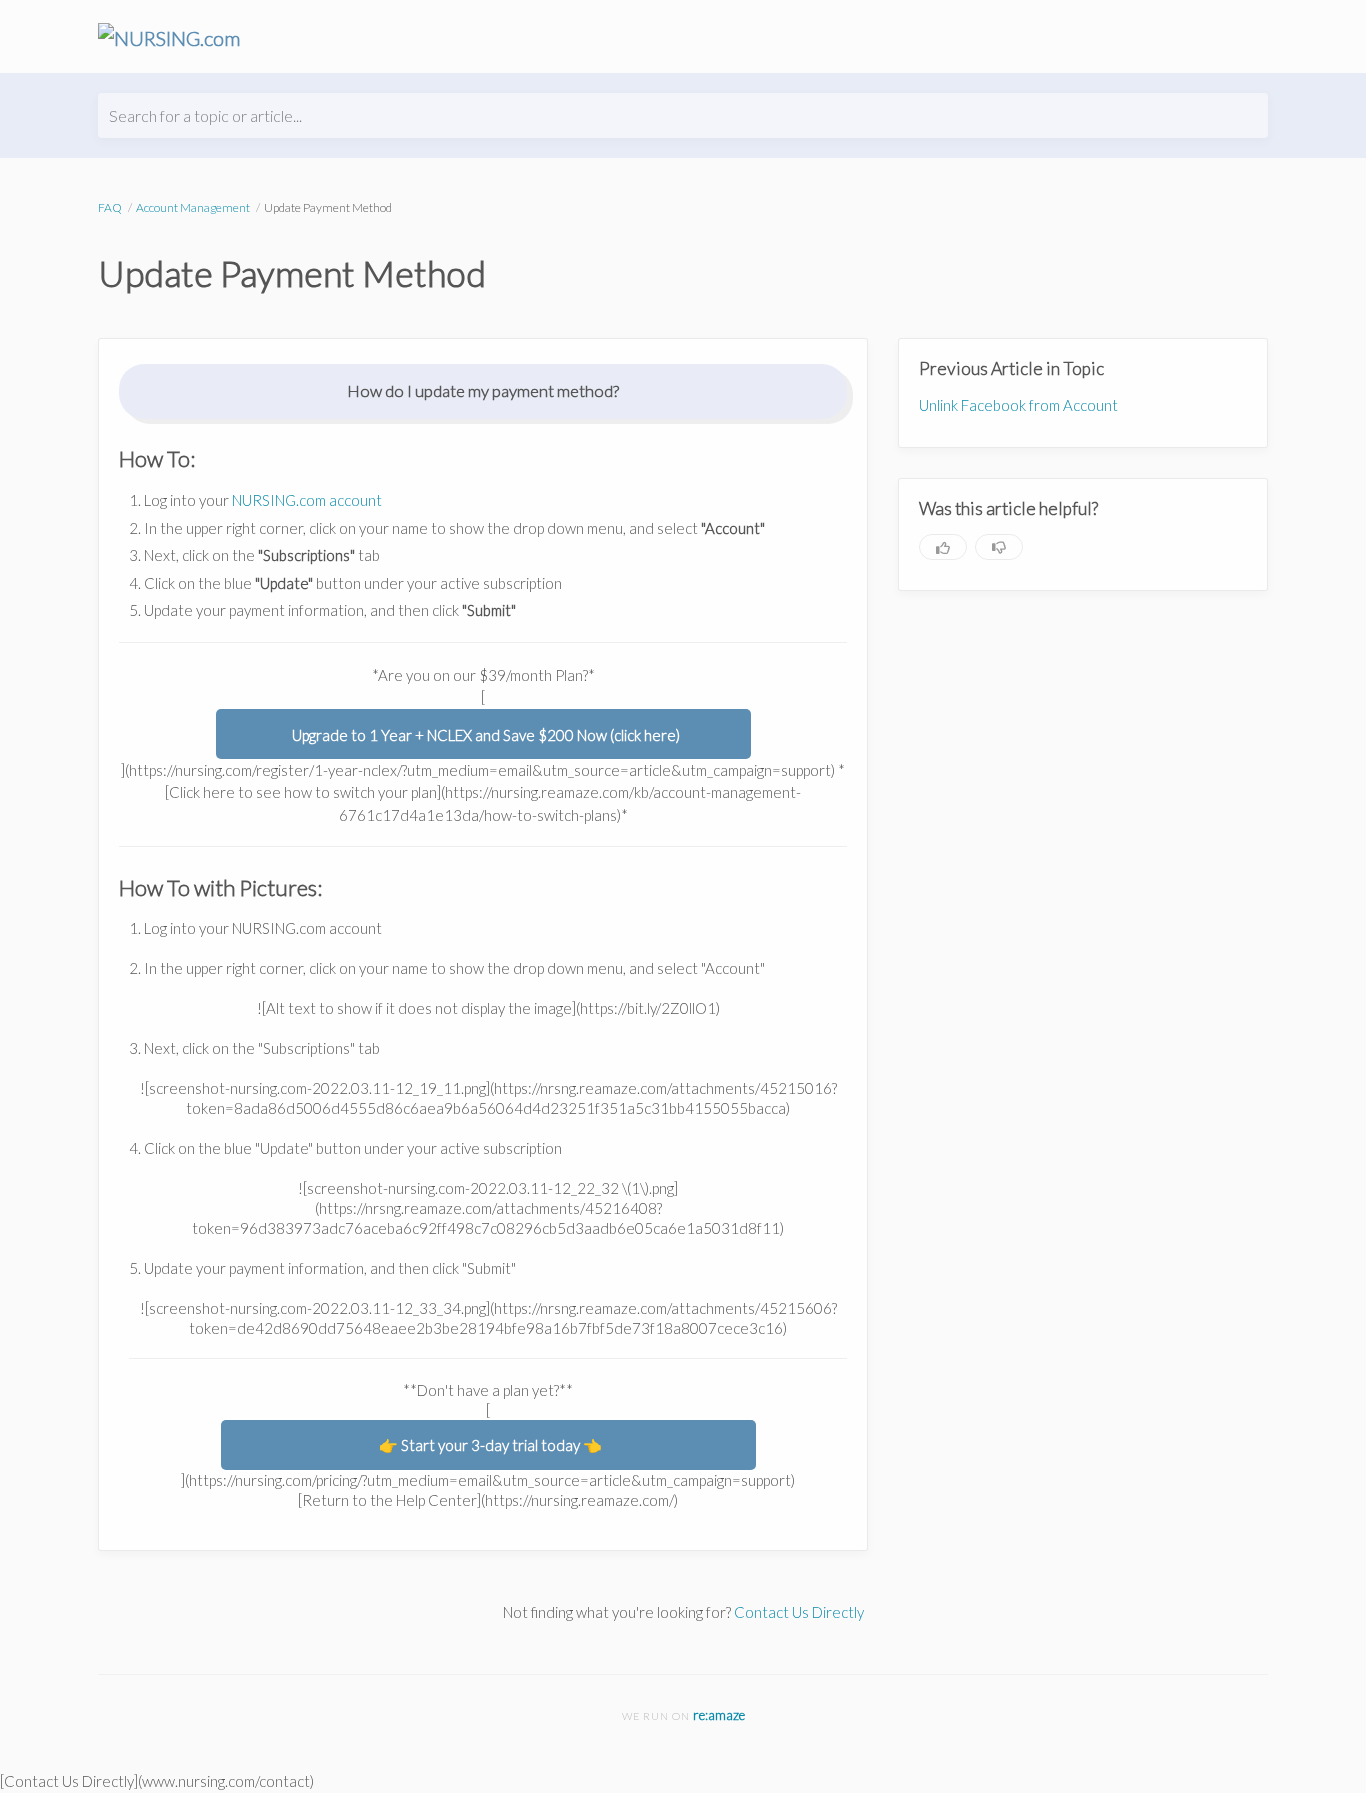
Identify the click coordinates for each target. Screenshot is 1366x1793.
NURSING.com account (307, 500)
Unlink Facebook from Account (1018, 405)
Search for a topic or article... (205, 115)
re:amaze (719, 1715)
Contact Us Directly (799, 1612)
